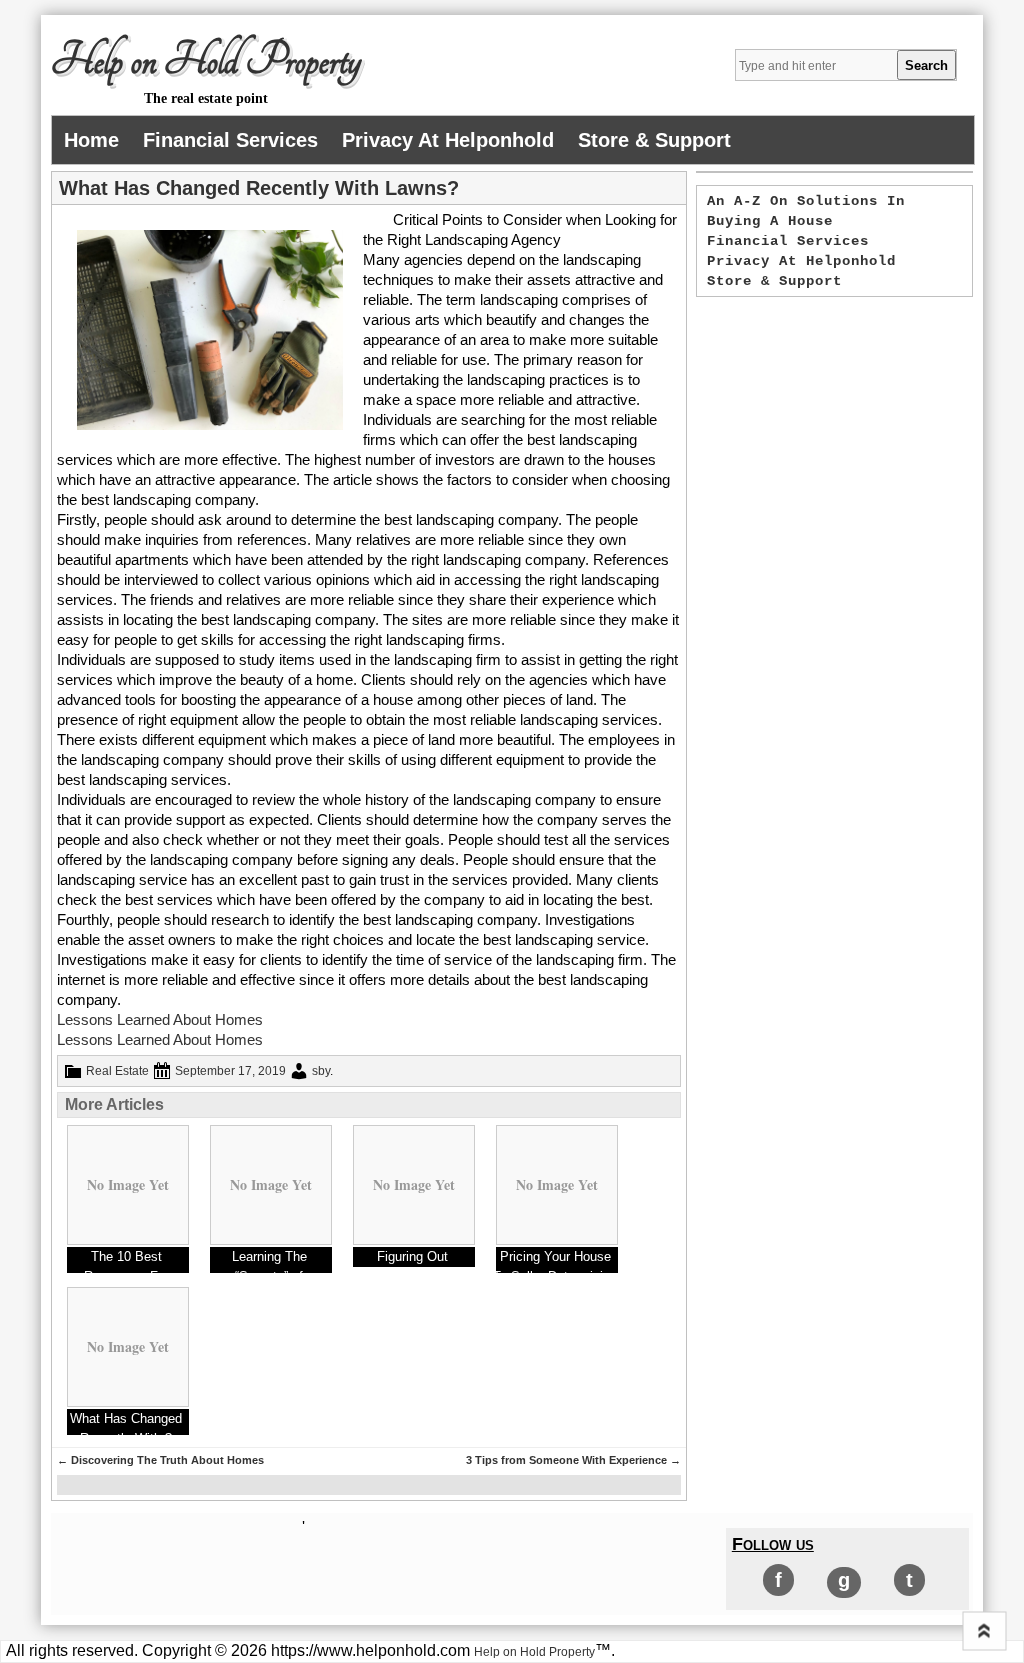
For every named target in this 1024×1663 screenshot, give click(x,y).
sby (321, 1071)
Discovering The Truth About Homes (160, 1460)
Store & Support (654, 140)
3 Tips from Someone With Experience (573, 1460)
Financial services (230, 140)
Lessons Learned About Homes (160, 1019)
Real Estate (117, 1071)
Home (91, 140)
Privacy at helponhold (448, 140)
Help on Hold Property (206, 61)
